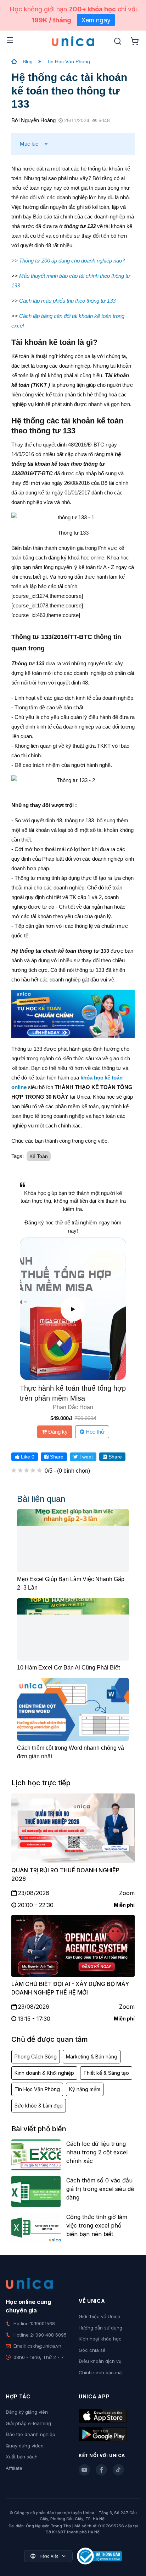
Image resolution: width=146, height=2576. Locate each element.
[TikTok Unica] (118, 2470)
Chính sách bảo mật (101, 2372)
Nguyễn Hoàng (38, 120)
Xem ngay (96, 20)
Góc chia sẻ (92, 2350)
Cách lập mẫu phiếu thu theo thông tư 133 (67, 301)
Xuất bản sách (22, 2457)
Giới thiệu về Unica (100, 2316)
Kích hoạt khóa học (100, 2339)
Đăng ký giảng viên (27, 2412)
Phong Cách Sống (36, 2057)
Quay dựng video (25, 2446)
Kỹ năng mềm (85, 2089)
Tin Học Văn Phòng (68, 61)
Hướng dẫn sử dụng (100, 2328)
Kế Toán (39, 1156)
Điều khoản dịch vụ (100, 2361)
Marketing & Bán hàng (92, 2057)
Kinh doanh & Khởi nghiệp (44, 2073)
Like (27, 1457)
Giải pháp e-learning (28, 2423)
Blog (28, 61)
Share (56, 1457)
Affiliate (14, 2468)
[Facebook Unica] (101, 2470)
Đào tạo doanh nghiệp (30, 2434)
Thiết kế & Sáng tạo (106, 2073)
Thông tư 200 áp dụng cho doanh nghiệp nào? (72, 261)
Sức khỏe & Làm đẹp (39, 2106)
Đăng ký (57, 1432)
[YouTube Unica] (84, 2470)
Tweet (85, 1457)
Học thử (94, 1432)
